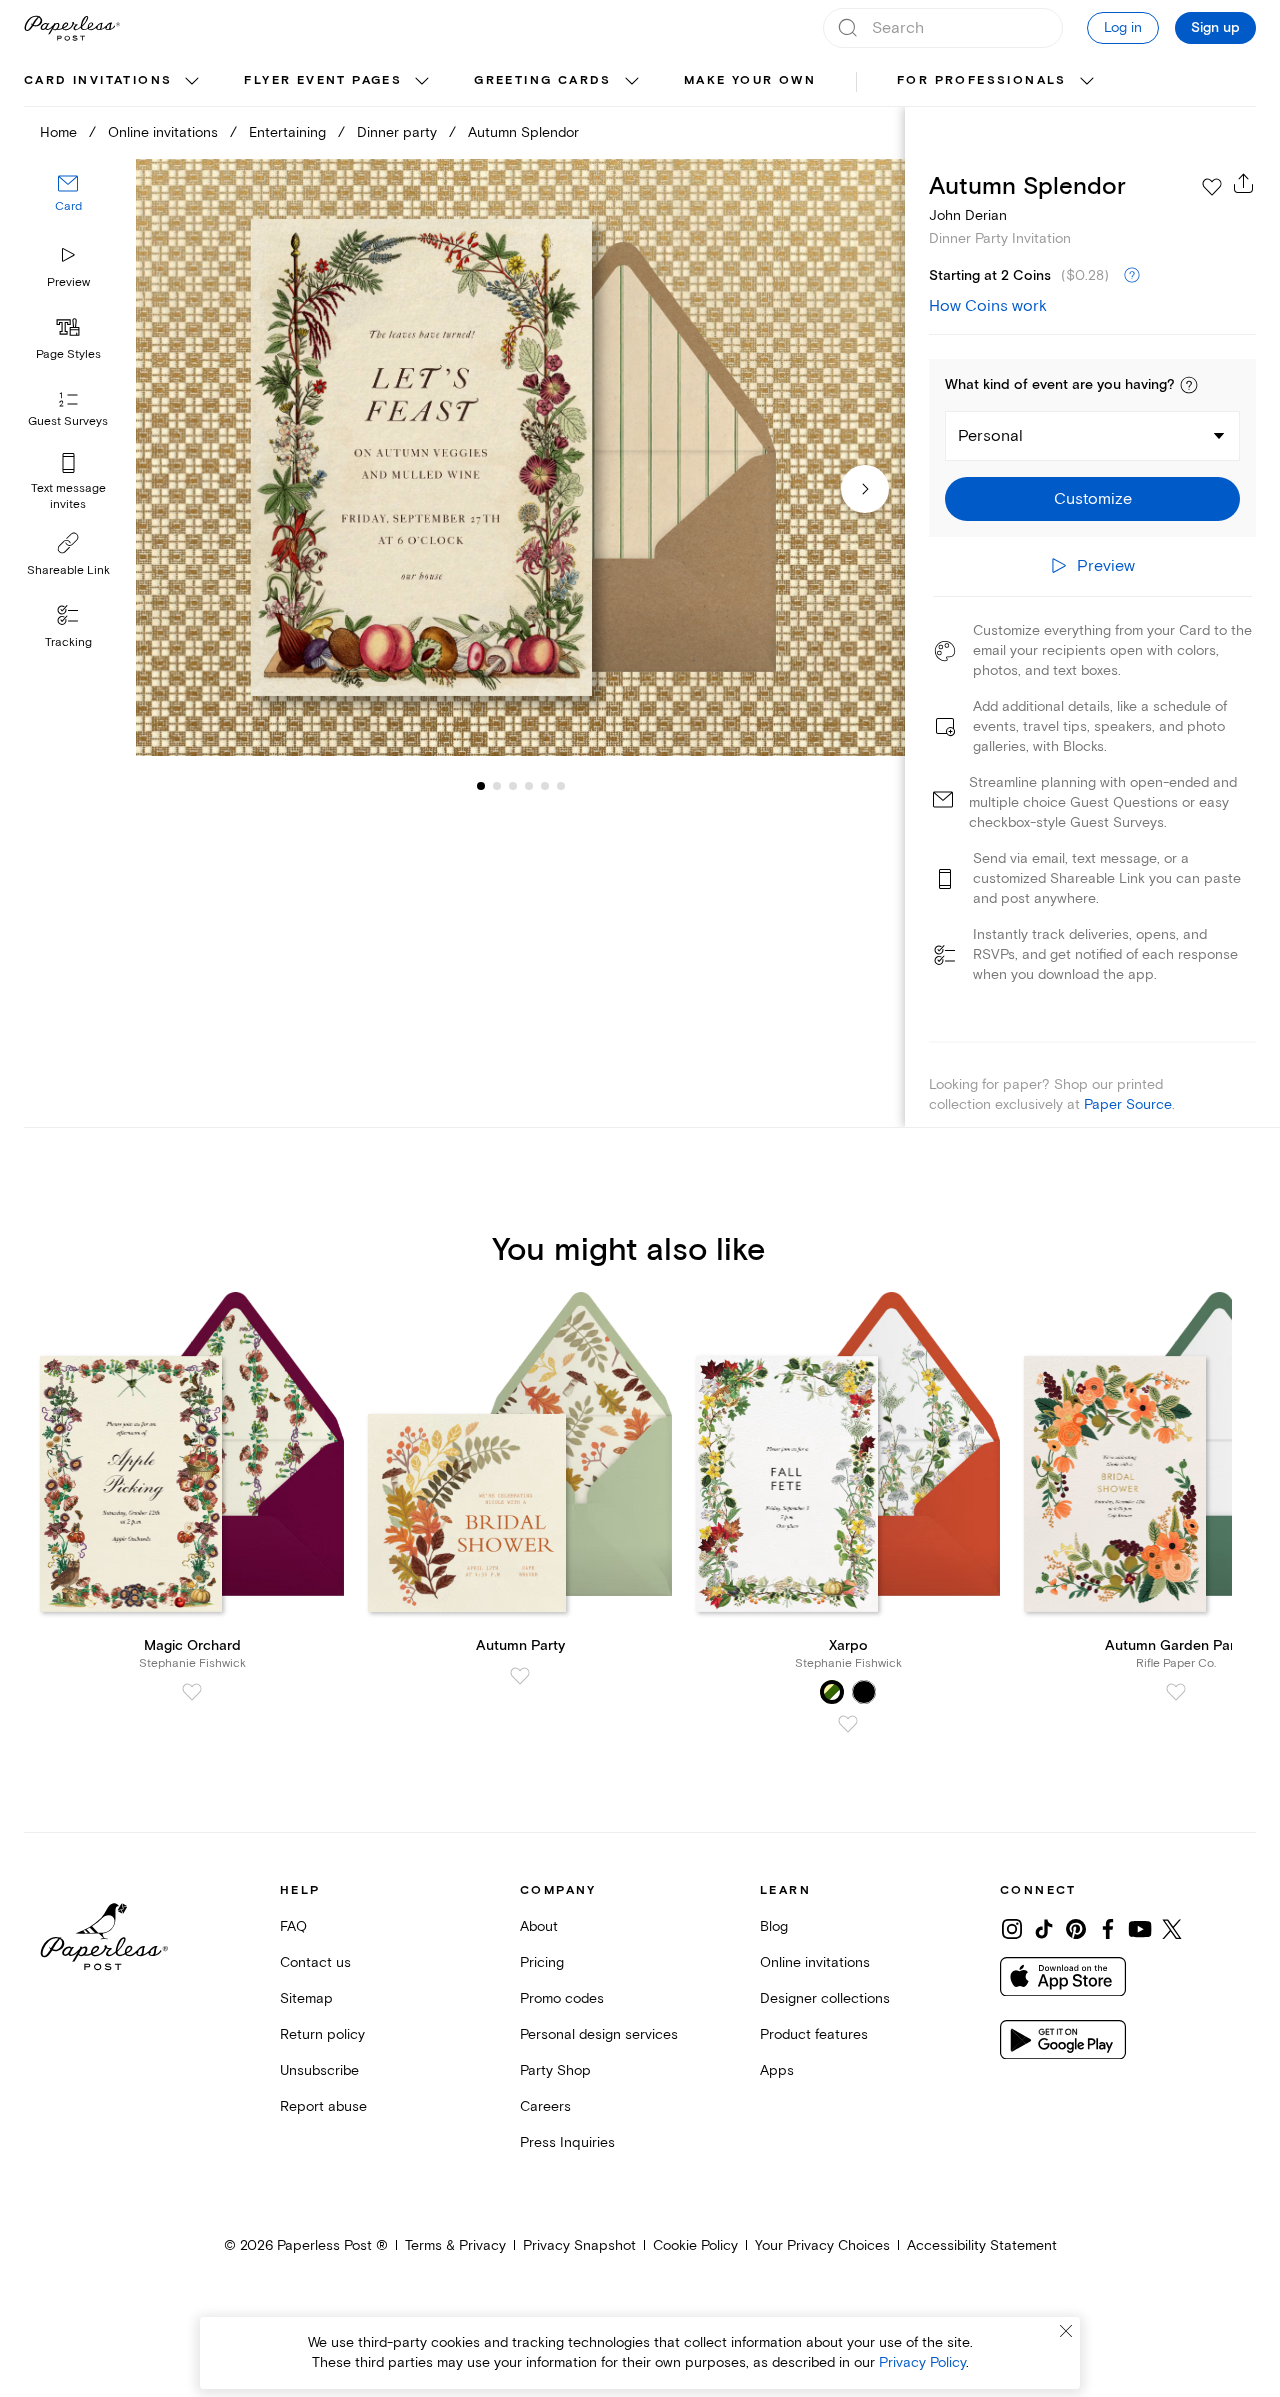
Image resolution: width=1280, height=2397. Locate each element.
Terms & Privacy (455, 2245)
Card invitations (98, 80)
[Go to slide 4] (513, 786)
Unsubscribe (319, 2070)
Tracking (68, 642)
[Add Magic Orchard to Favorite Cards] (192, 1692)
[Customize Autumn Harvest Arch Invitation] (520, 458)
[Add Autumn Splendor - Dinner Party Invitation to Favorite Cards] (1212, 187)
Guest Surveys (68, 422)
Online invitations (163, 132)
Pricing (542, 1962)
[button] (1189, 385)
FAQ (293, 1926)
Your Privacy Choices (822, 2245)
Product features (814, 2034)
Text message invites (68, 496)
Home (58, 132)
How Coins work (988, 306)
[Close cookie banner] (1066, 2331)
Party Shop (555, 2070)
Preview (68, 282)
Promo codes (562, 1998)
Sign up (1215, 28)
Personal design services (599, 2034)
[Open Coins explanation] (1132, 276)
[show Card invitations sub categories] (192, 82)
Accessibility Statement (982, 2245)
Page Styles (68, 354)
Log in (1123, 27)
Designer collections (825, 1998)
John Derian (968, 215)
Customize (1093, 499)
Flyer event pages (323, 80)
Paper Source (1128, 1104)
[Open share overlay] (1244, 183)
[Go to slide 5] (529, 786)
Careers (545, 2106)
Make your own (750, 80)
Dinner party (397, 132)
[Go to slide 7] (561, 786)
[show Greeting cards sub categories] (632, 82)
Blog (774, 1926)
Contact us (315, 1962)
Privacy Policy (922, 2362)
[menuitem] (114, 82)
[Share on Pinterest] (1076, 1929)
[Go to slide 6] (545, 786)
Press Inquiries (567, 2142)
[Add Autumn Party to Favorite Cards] (520, 1676)
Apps (777, 2070)
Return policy (322, 2034)
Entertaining (287, 132)
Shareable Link (68, 570)
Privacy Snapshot (579, 2245)
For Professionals (982, 80)
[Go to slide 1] (481, 786)
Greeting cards (543, 80)
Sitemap (306, 1998)
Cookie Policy (695, 2245)
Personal (990, 436)
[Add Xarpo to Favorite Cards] (848, 1724)
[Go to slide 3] (497, 786)
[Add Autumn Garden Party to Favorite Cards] (1176, 1692)
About (539, 1926)
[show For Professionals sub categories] (1087, 82)
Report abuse (323, 2106)
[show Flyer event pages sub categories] (422, 82)
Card (68, 207)
